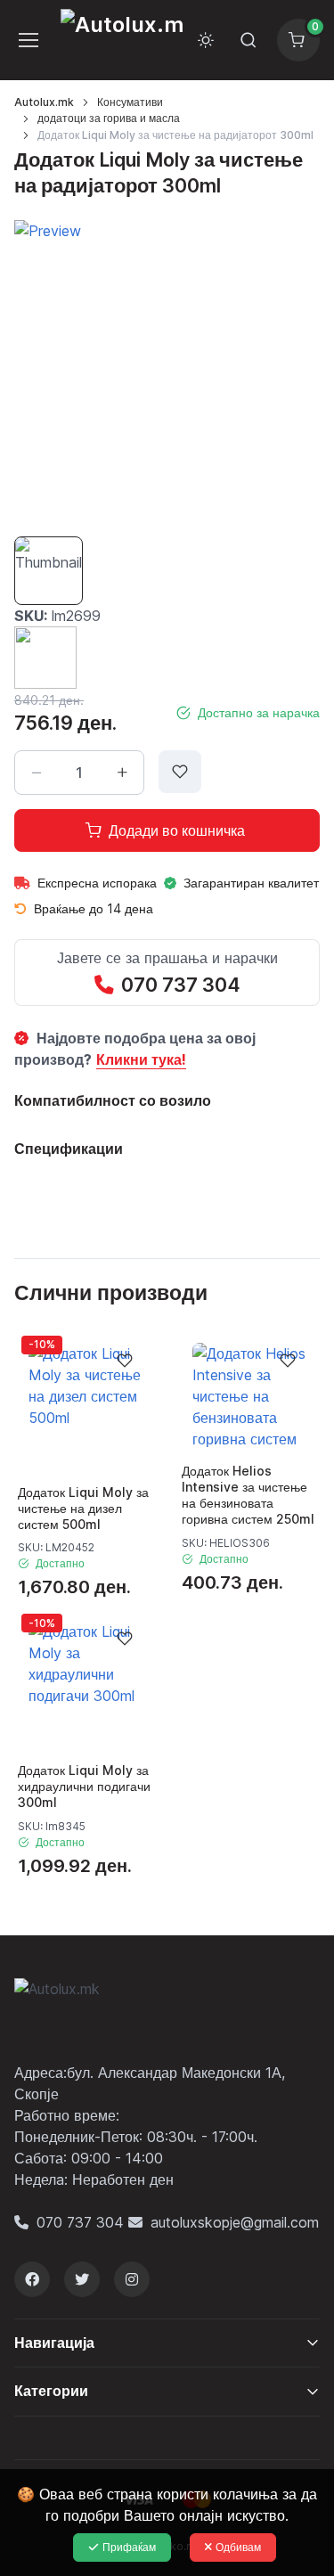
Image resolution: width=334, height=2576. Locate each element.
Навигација (54, 2343)
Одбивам (238, 2547)
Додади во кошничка (177, 830)
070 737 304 (181, 985)
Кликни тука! (141, 1059)
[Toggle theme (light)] (206, 40)
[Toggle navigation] (27, 40)
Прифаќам (129, 2547)
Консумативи (130, 102)
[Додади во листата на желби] (180, 772)
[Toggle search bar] (248, 40)
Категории (51, 2391)
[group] (167, 373)
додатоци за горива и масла (109, 118)
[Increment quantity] (122, 773)
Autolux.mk (44, 102)
